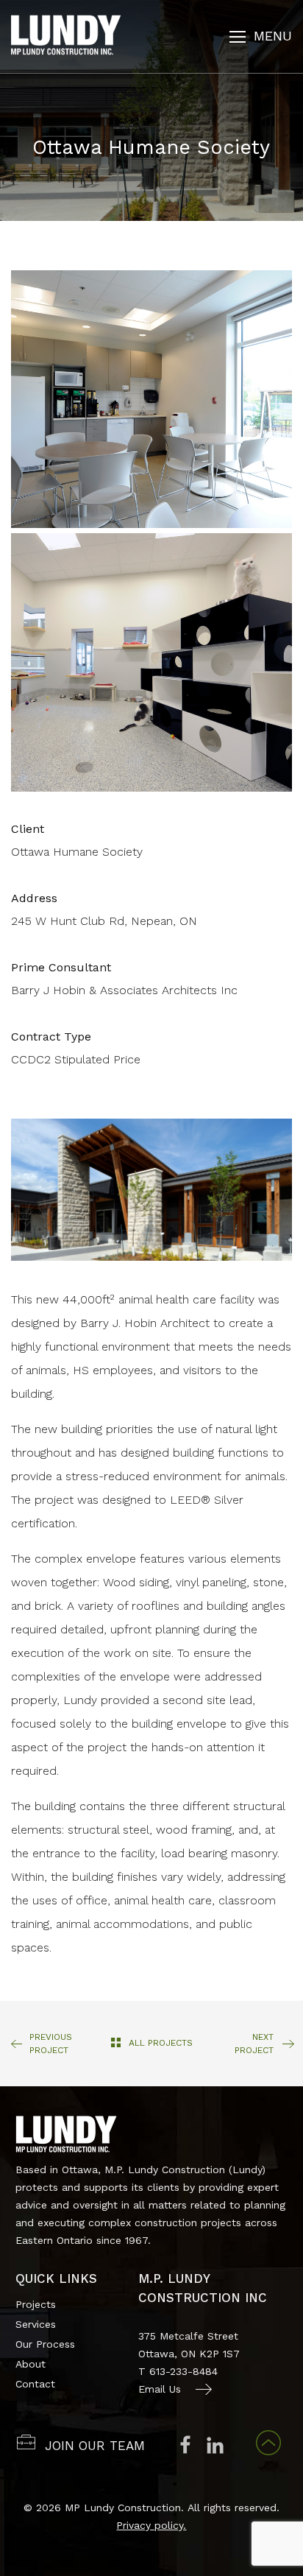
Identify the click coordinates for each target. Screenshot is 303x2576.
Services (36, 2324)
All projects (161, 2043)
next (254, 2044)
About (31, 2364)
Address (34, 898)
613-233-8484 (183, 2371)
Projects (36, 2304)
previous (51, 2044)
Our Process (45, 2344)
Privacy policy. (151, 2525)
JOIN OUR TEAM (95, 2446)
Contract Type (51, 1037)
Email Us (160, 2389)
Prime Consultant (61, 967)
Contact (35, 2384)
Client (28, 829)
